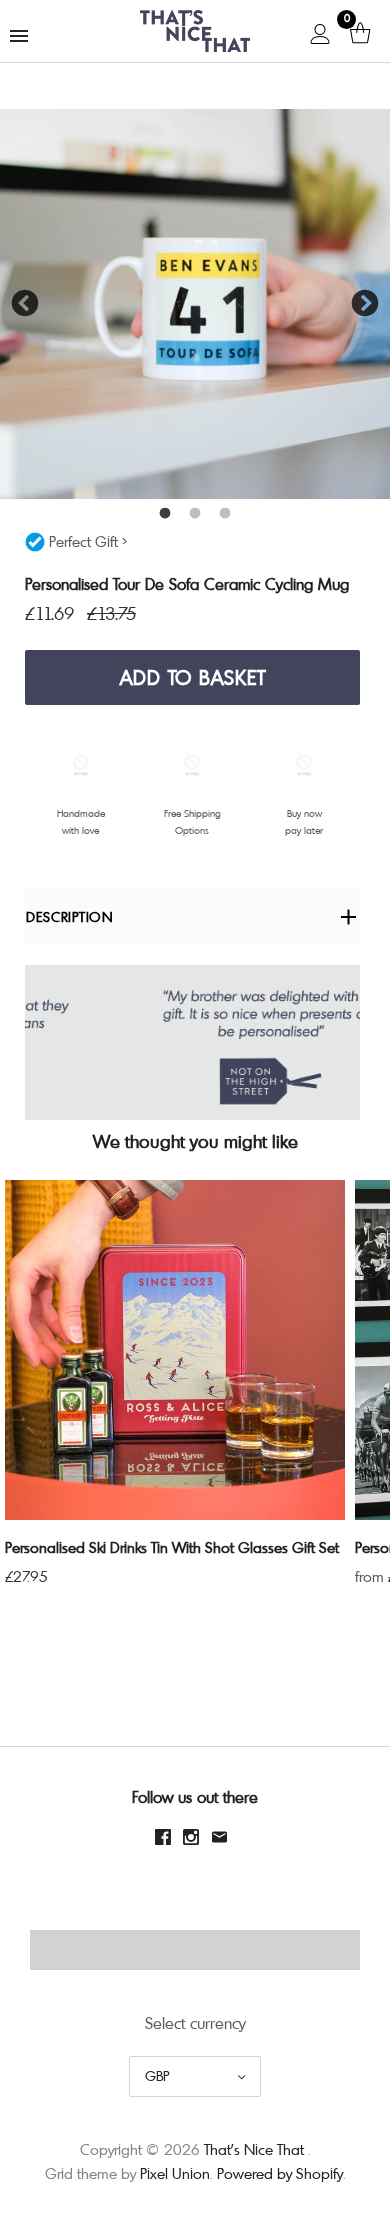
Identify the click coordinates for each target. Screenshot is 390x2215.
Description (69, 916)
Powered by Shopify (280, 2173)
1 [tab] (165, 514)
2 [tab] (195, 514)
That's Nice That (254, 2149)
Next (365, 304)
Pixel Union (175, 2173)
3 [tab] (225, 514)
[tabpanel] (195, 304)
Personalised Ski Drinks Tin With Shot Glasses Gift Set (172, 1547)
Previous (25, 304)
